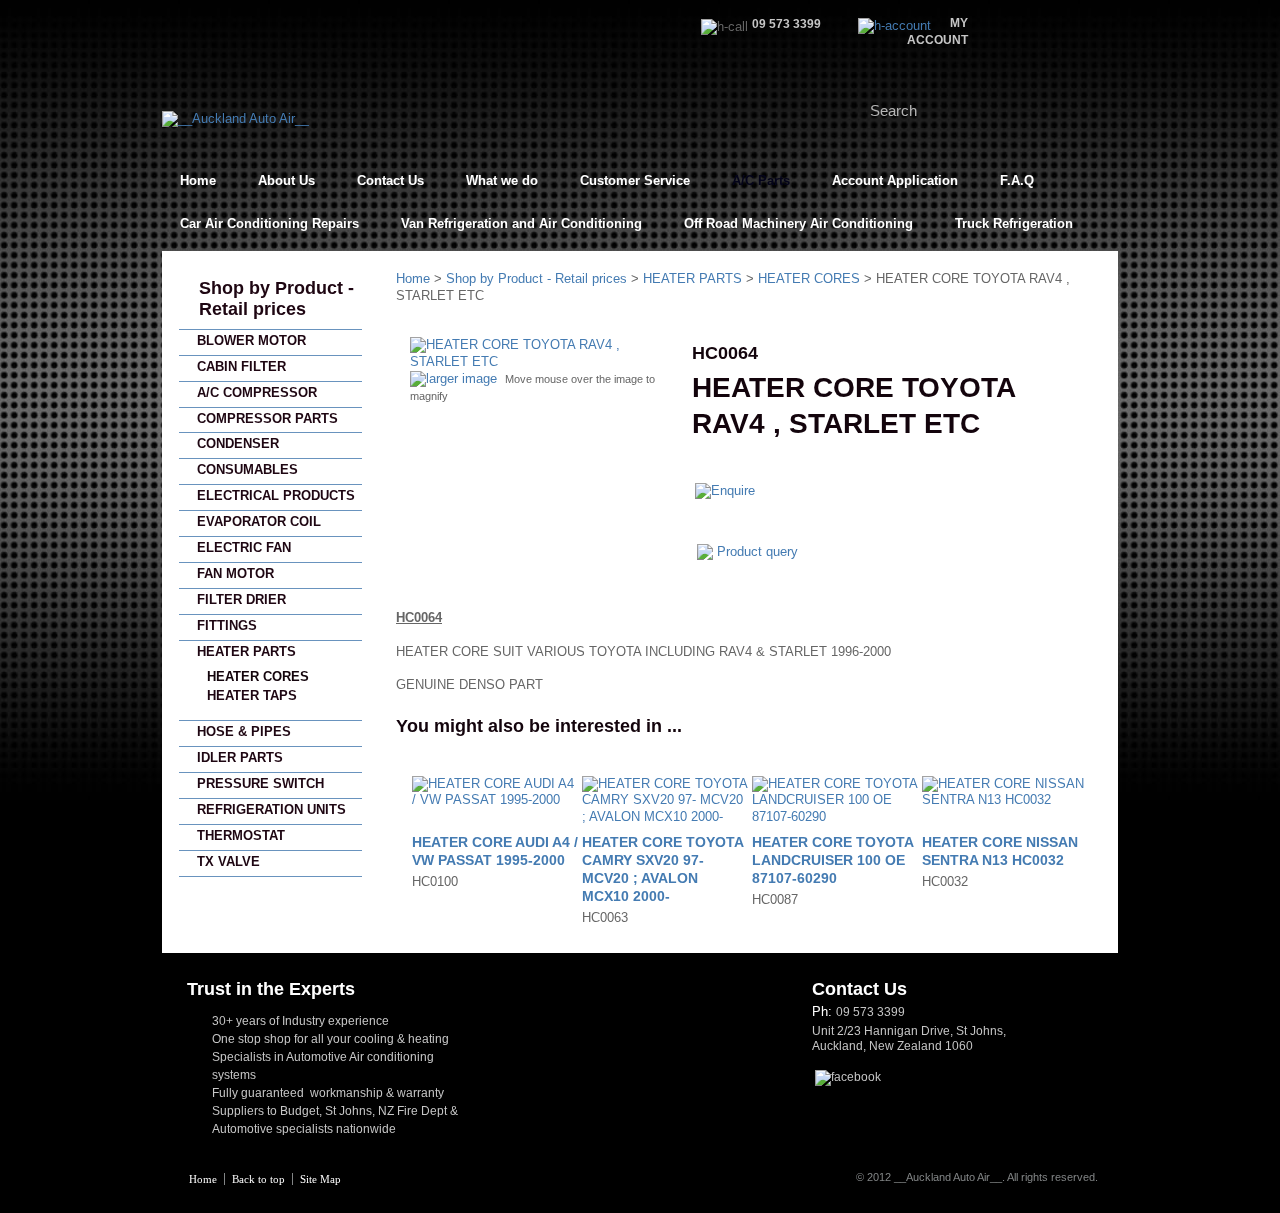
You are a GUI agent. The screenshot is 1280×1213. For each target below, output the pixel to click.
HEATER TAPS (252, 695)
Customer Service (635, 180)
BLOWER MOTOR (251, 340)
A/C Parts (761, 180)
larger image (461, 378)
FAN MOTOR (235, 573)
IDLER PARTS (240, 757)
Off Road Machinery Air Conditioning (798, 223)
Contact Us (390, 180)
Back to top (258, 1179)
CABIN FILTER (241, 366)
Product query (757, 551)
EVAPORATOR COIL (259, 521)
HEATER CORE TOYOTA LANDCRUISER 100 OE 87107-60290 (832, 860)
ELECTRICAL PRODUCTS (276, 495)
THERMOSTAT (241, 835)
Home (198, 180)
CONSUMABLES (247, 469)
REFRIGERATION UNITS (271, 809)
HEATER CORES (258, 676)
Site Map (320, 1179)
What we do (502, 180)
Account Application (895, 180)
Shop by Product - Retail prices (276, 298)
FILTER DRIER (241, 599)
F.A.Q (1017, 180)
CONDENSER (238, 443)
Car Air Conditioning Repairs (269, 223)
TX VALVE (228, 861)
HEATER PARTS (246, 651)
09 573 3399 (870, 1012)
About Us (286, 180)
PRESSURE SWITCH (260, 783)
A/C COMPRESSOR (257, 392)
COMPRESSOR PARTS (267, 418)
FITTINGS (227, 625)
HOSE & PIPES (244, 731)
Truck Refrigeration (1014, 223)
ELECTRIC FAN (244, 547)
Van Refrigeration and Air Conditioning (521, 223)
